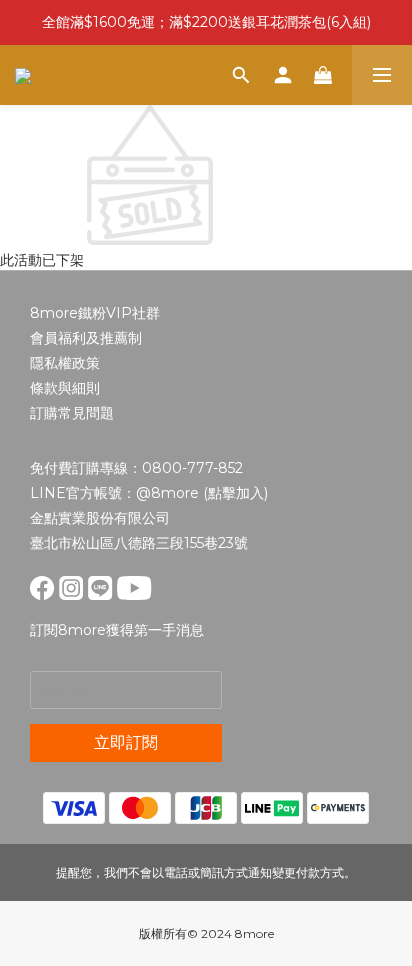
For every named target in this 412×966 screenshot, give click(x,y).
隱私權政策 (65, 363)
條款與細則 (65, 388)
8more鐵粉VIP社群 (95, 313)
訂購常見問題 (72, 413)
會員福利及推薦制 (86, 338)
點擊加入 (236, 493)
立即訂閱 (126, 742)
